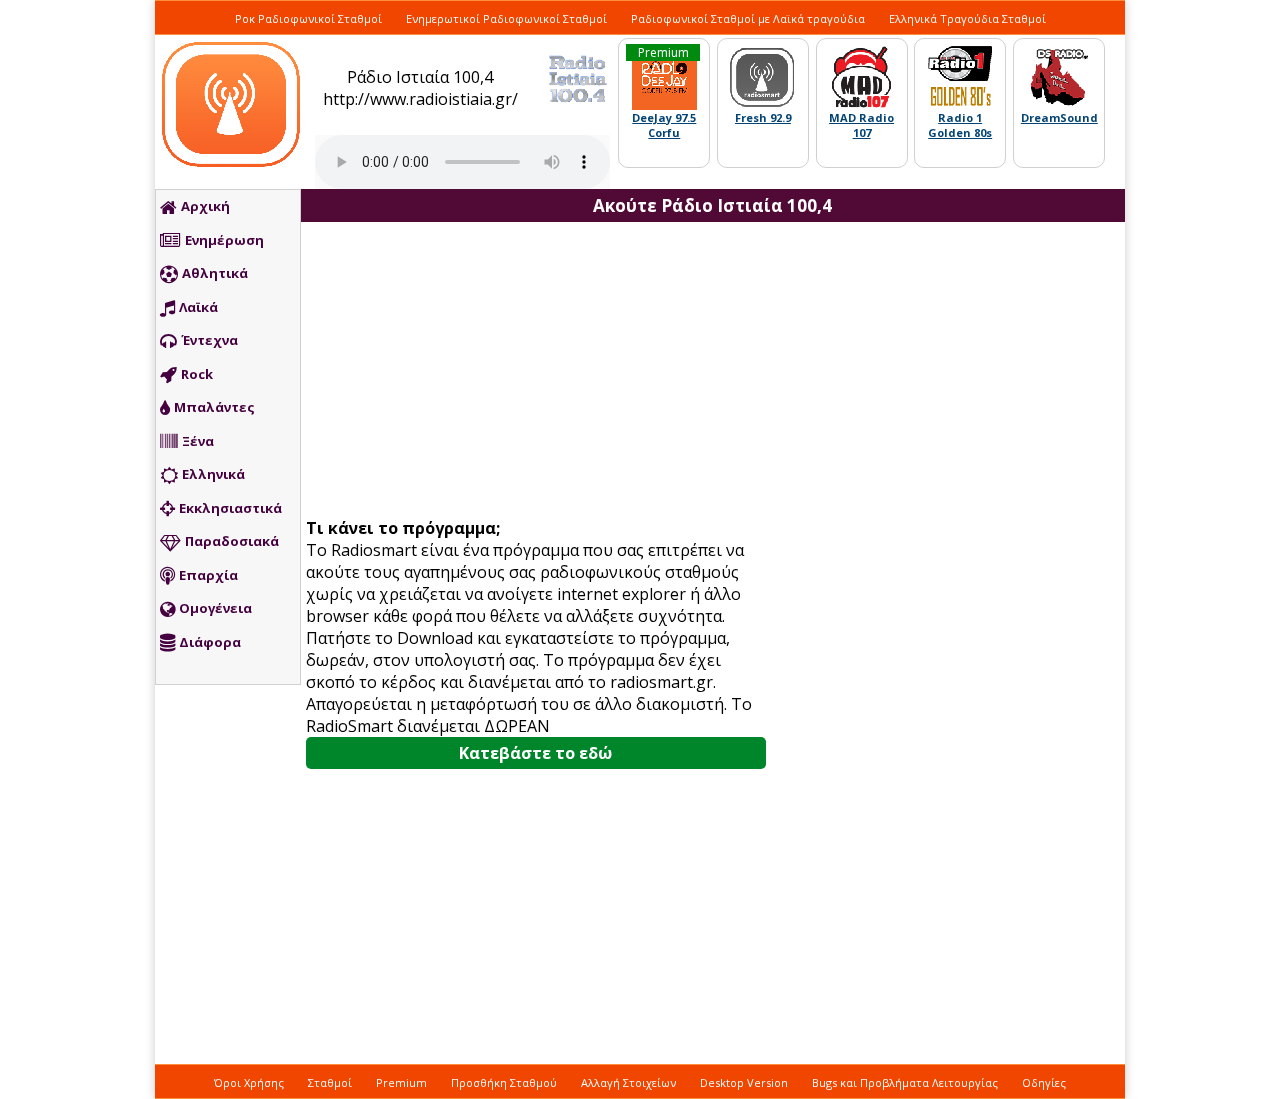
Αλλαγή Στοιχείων (628, 1082)
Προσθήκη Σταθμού (504, 1082)
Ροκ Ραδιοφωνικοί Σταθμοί (308, 18)
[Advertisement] (543, 372)
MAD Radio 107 (861, 125)
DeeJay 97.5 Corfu (664, 125)
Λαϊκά (198, 307)
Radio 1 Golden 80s (960, 125)
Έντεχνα (209, 340)
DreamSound (1059, 117)
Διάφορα (210, 642)
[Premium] (664, 105)
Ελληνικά (213, 474)
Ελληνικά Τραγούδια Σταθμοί (967, 18)
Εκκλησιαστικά (230, 508)
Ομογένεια (215, 608)
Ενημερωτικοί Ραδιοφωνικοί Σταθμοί (506, 18)
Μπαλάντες (214, 407)
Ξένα (198, 441)
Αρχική (205, 206)
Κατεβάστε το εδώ (535, 753)
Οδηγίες (1044, 1082)
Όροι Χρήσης (249, 1082)
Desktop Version (744, 1082)
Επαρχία (208, 575)
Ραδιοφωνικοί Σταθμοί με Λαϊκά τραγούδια (748, 18)
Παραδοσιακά (232, 541)
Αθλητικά (215, 273)
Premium (401, 1082)
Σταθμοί (330, 1082)
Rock (197, 374)
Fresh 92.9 (763, 117)
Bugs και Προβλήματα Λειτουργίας (905, 1082)
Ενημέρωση (224, 240)
